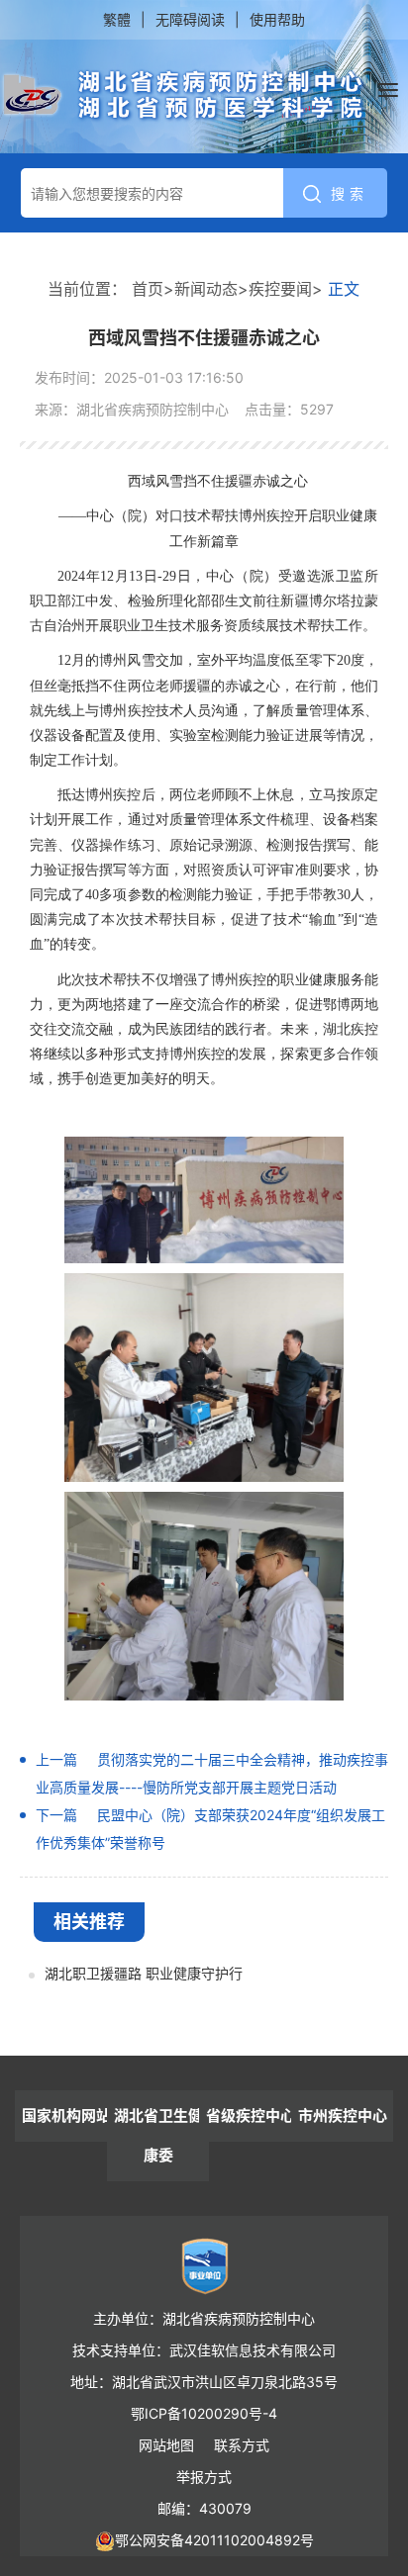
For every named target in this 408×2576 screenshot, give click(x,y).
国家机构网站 (66, 2116)
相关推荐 (89, 1922)
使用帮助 (277, 19)
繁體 (117, 19)
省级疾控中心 (251, 2116)
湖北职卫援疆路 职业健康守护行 (144, 1973)
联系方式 (242, 2445)
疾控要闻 (280, 289)
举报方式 (204, 2477)
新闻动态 (206, 289)
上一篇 (56, 1759)
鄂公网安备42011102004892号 (214, 2540)
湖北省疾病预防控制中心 (184, 96)
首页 (148, 289)
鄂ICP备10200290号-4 (204, 2413)
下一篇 (56, 1815)
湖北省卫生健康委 (158, 2135)
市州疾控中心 (343, 2116)
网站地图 (166, 2445)
